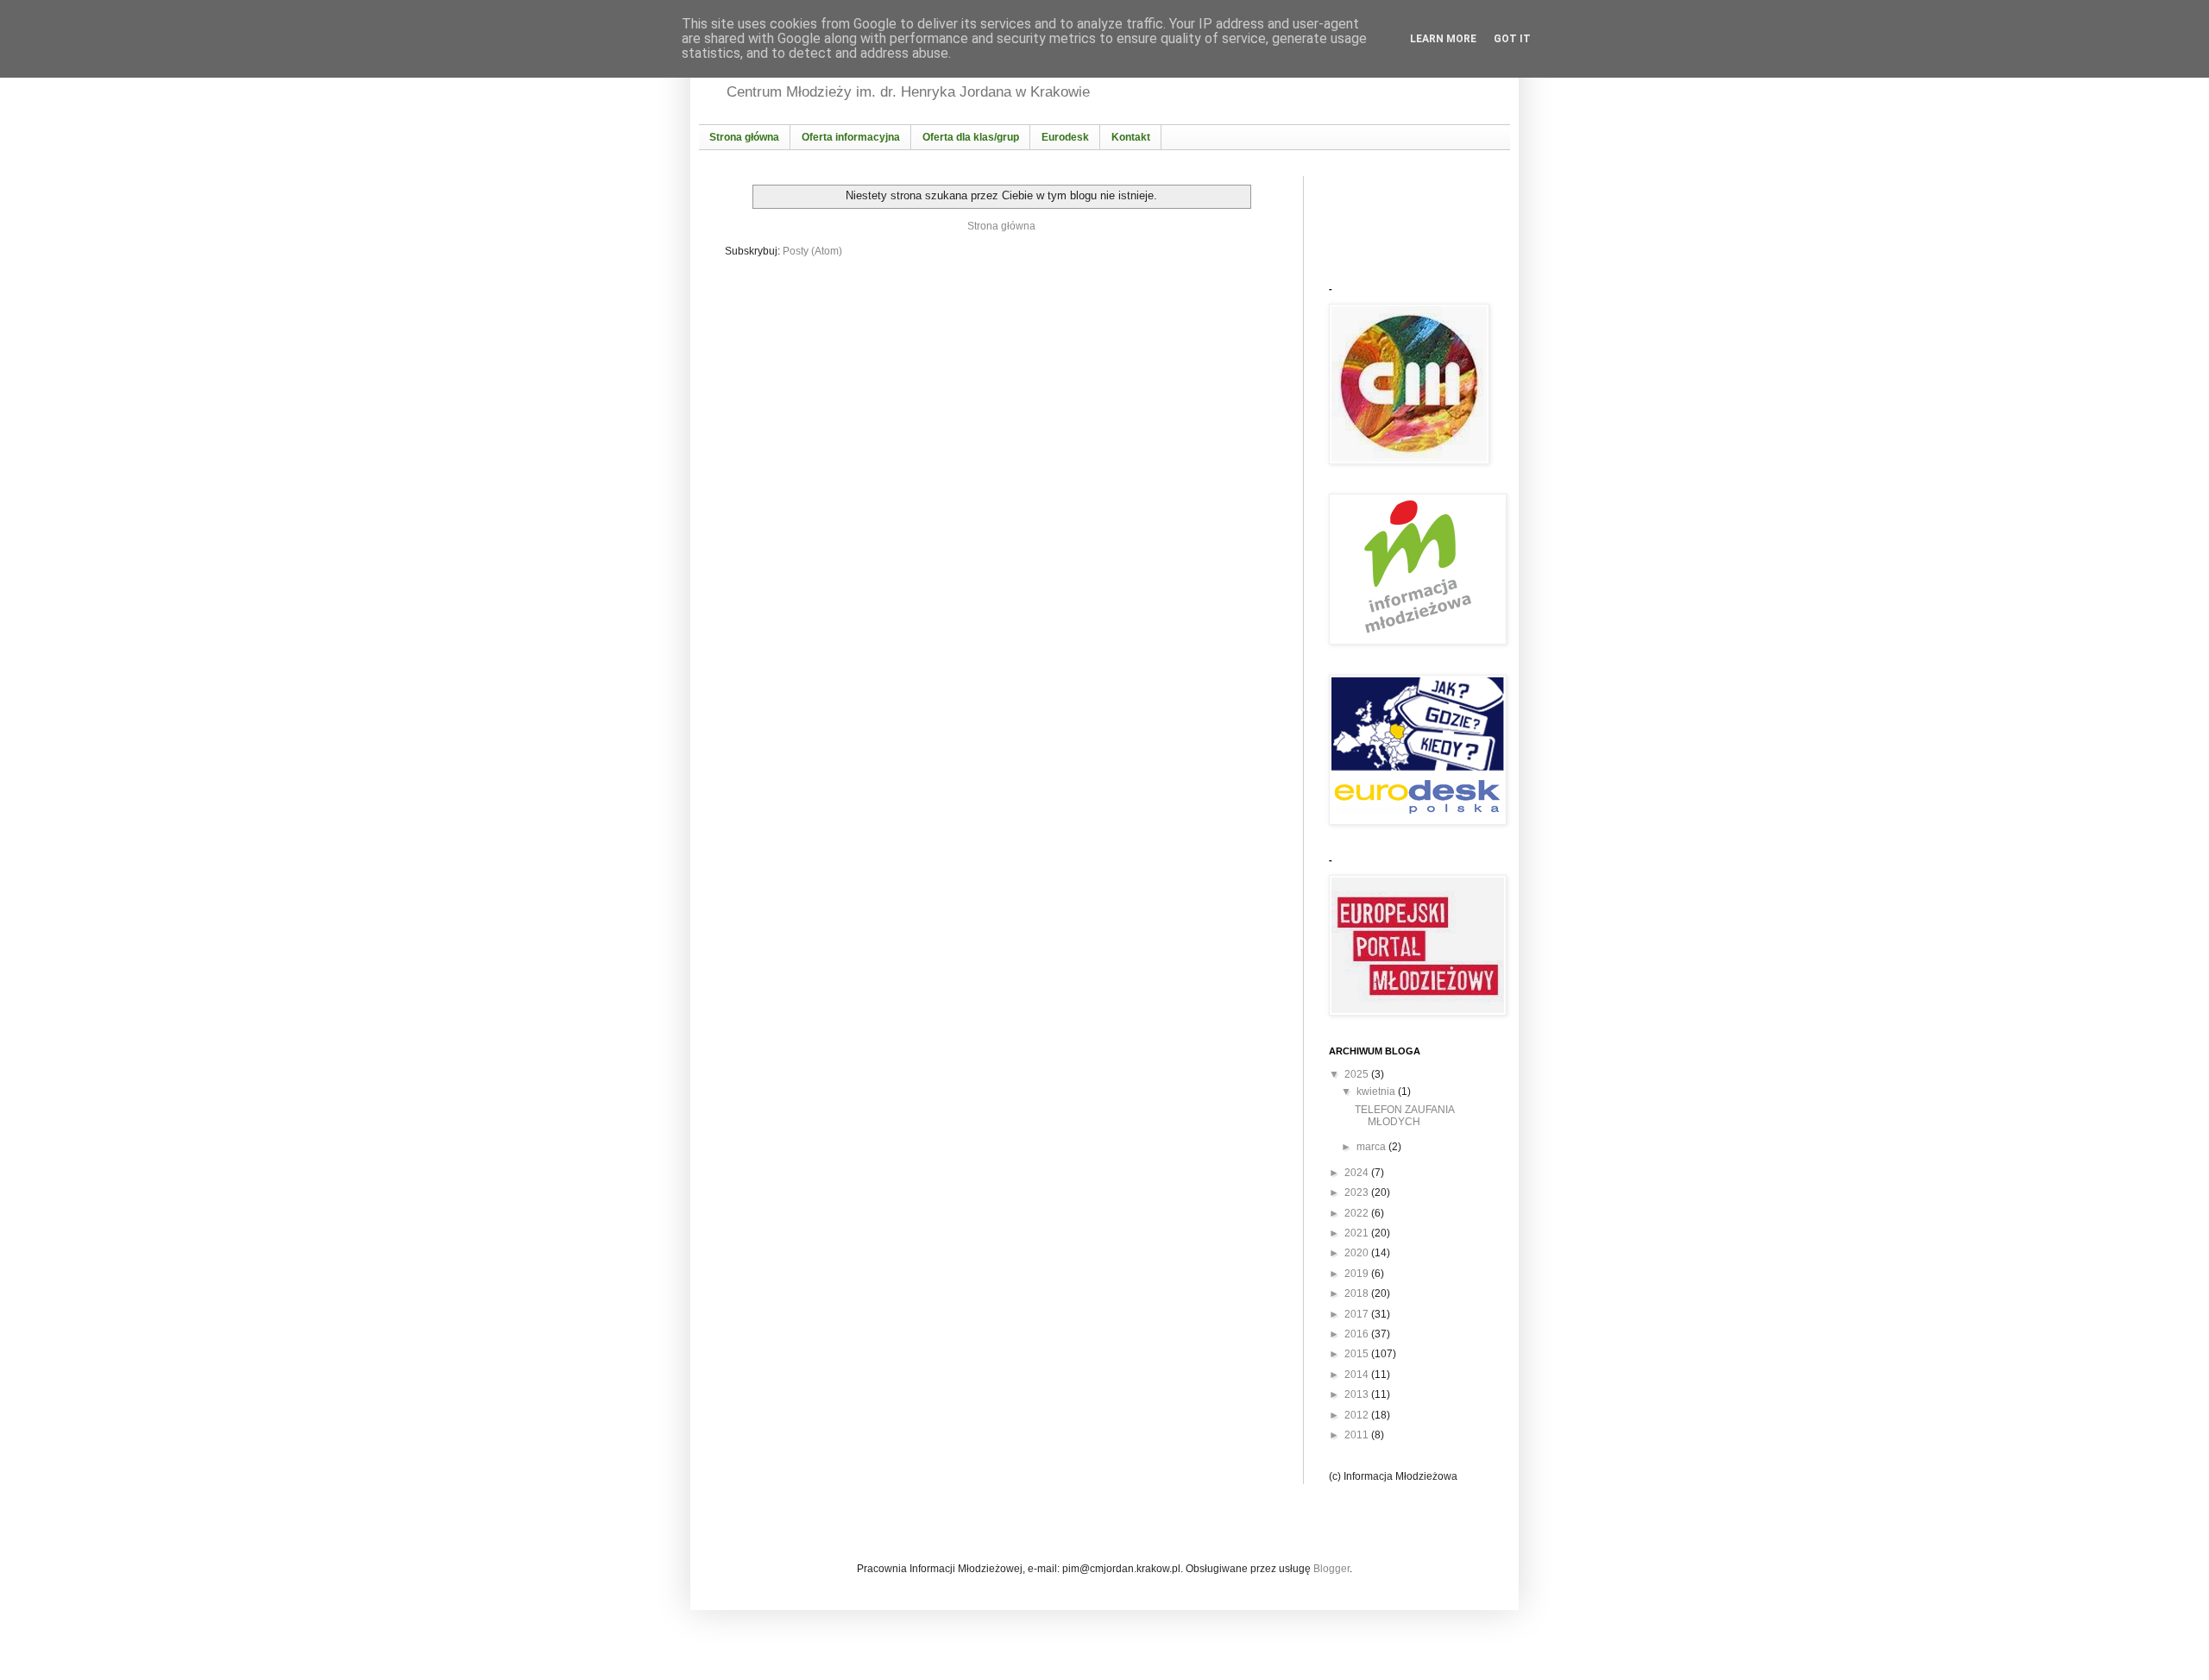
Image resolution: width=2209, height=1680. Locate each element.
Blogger (1331, 1569)
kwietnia (1377, 1092)
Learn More (1443, 39)
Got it (1512, 39)
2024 (1358, 1173)
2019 (1358, 1274)
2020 (1358, 1253)
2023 (1358, 1192)
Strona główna (1001, 226)
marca (1372, 1147)
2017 (1358, 1314)
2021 (1358, 1233)
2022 (1358, 1213)
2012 (1358, 1415)
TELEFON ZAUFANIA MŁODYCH (1404, 1116)
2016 (1358, 1334)
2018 (1358, 1293)
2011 (1358, 1435)
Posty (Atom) (812, 251)
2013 (1358, 1394)
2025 (1358, 1074)
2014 (1358, 1375)
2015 (1358, 1354)
